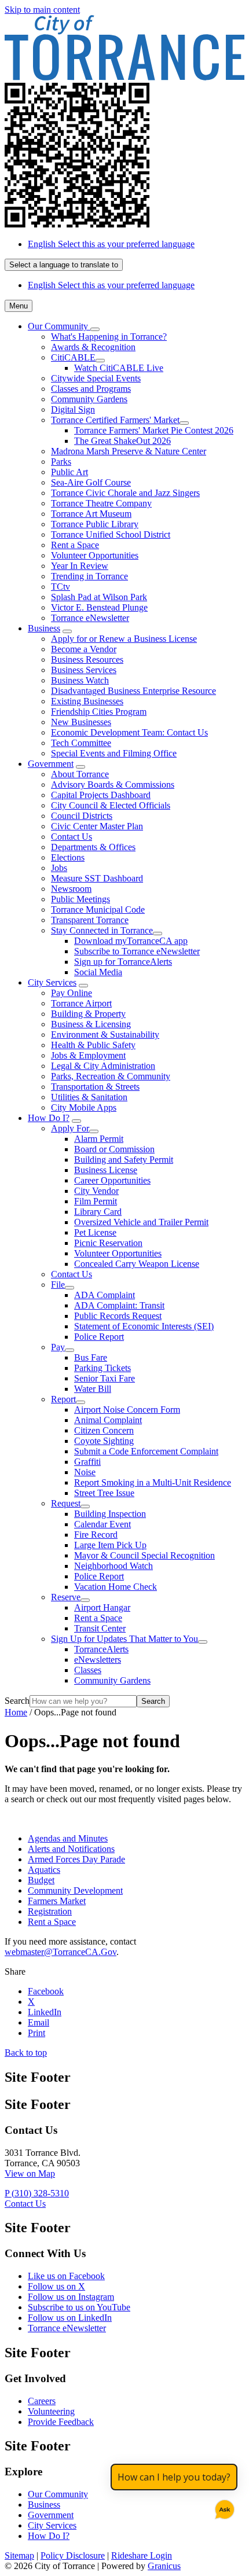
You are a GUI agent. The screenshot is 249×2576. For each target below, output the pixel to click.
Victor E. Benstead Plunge (99, 607)
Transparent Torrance (90, 920)
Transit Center (100, 1628)
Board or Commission (114, 1149)
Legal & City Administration (103, 1066)
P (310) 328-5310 (37, 2193)
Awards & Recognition (93, 347)
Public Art (69, 472)
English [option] (111, 285)
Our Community (58, 2494)
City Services (52, 982)
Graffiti (87, 1462)
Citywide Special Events (96, 378)
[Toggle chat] (222, 2507)
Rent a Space (75, 545)
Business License (106, 1170)
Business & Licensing (91, 1024)
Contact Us (72, 837)
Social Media (98, 972)
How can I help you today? (174, 2477)
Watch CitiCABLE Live (119, 368)
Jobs (59, 868)
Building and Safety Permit (124, 1160)
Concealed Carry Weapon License (137, 1264)
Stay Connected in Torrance (102, 930)
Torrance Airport (81, 1003)
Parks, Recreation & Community (111, 1076)
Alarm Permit (99, 1139)
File (58, 1285)
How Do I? (49, 1118)
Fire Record (96, 1535)
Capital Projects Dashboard (101, 795)
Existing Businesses (87, 701)
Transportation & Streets (95, 1087)
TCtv (61, 587)
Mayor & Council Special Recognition (144, 1555)
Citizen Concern (104, 1430)
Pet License (95, 1232)
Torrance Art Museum (91, 514)
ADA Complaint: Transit (119, 1305)
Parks (61, 462)
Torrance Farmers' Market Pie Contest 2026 (154, 430)
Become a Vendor (84, 649)
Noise (85, 1472)
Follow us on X (56, 2286)
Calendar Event (102, 1524)
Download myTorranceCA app (131, 941)
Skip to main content (42, 10)
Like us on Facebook (66, 2276)
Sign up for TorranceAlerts (123, 962)
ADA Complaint (105, 1295)
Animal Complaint (108, 1420)
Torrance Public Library (95, 524)
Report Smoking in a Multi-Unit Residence (153, 1482)
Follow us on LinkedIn (70, 2318)
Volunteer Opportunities (95, 555)
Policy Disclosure (73, 2555)
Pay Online (72, 993)
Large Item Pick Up (110, 1545)
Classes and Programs (91, 389)
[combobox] (64, 265)
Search (17, 1701)
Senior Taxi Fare (105, 1378)
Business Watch (80, 680)
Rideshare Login (142, 2555)
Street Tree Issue (104, 1493)
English (111, 244)
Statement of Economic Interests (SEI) (144, 1326)
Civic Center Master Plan (97, 826)
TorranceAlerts (101, 1649)
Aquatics (44, 1870)
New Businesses (81, 722)
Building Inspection (110, 1514)
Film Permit (96, 1201)
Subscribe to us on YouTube (79, 2307)
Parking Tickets (102, 1368)
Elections (68, 857)
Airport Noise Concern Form (127, 1410)
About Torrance (80, 774)
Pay (58, 1347)
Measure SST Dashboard (97, 878)
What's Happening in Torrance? (109, 337)
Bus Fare (91, 1357)
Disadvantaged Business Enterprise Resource (133, 691)
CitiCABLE (73, 357)
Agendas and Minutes (68, 1838)
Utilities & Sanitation (89, 1097)
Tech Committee (81, 743)
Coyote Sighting (104, 1441)
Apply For (70, 1128)
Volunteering (51, 2411)
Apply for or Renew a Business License (124, 639)
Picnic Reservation (108, 1243)
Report (63, 1399)
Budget (41, 1880)
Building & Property (88, 1014)
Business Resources (87, 659)
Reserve (66, 1597)
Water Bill (93, 1389)
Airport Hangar (102, 1607)
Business (44, 628)
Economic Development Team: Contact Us (129, 732)
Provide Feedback (61, 2422)
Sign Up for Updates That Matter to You (124, 1639)
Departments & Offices (93, 847)
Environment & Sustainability (105, 1035)
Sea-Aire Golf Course (91, 482)
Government (51, 764)
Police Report (99, 1337)
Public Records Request (118, 1316)
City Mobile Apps (84, 1107)
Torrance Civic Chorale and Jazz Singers (125, 493)
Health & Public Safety (93, 1045)
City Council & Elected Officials (111, 805)
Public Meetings (80, 899)
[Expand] (95, 329)
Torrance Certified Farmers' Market (115, 420)
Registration (50, 1911)
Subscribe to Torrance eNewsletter (137, 951)
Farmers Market (57, 1901)
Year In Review (80, 566)
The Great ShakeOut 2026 (122, 441)
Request (66, 1503)
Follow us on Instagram (71, 2297)
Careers (42, 2401)
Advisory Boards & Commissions (113, 784)
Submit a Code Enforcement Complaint (146, 1451)
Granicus (164, 2566)
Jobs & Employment (88, 1055)
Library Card (98, 1212)
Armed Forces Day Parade (76, 1859)
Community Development (75, 1890)
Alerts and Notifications (71, 1849)
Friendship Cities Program (99, 712)
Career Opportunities (112, 1180)
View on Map (30, 2173)
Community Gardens (89, 399)
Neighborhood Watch (113, 1566)
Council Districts (82, 816)
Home (16, 1712)
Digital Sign (73, 409)
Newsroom (71, 889)
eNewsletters (98, 1660)
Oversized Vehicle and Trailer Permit (141, 1222)
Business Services (84, 670)
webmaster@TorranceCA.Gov (61, 1952)
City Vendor (96, 1191)
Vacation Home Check (116, 1587)
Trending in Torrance (89, 576)
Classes (88, 1670)
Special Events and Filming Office (114, 753)
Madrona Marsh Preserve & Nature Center (129, 451)
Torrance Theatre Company (101, 503)
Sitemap (19, 2555)
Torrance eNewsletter (90, 618)
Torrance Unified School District (111, 534)
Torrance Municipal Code (98, 909)
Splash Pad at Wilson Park (99, 597)
